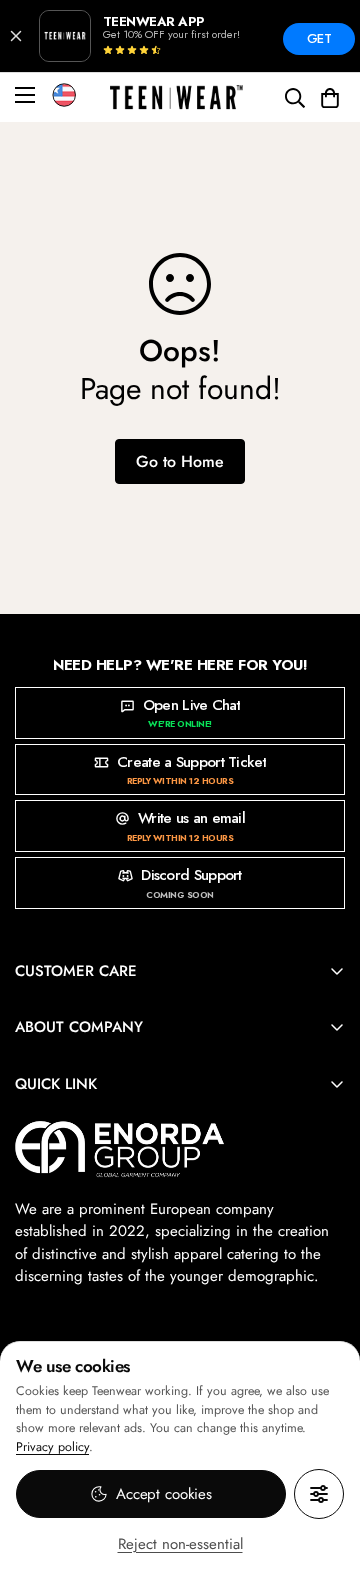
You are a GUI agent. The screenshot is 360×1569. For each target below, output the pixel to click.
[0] (330, 98)
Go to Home (180, 461)
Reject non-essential (180, 1544)
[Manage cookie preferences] (319, 1494)
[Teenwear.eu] (176, 97)
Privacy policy (52, 1447)
